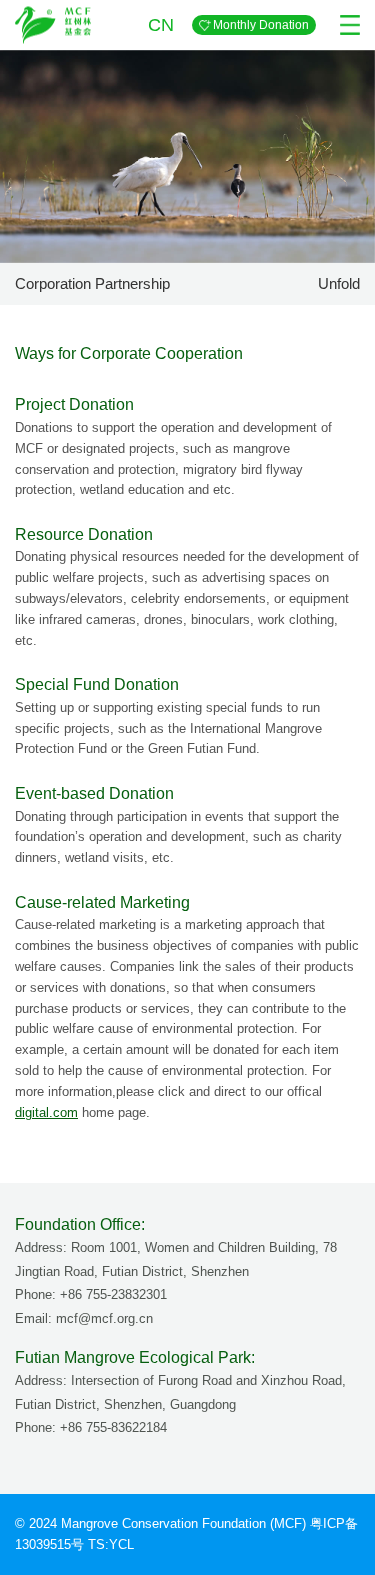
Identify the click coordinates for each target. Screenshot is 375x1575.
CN (158, 25)
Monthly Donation (261, 25)
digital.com (46, 1112)
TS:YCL (111, 1544)
